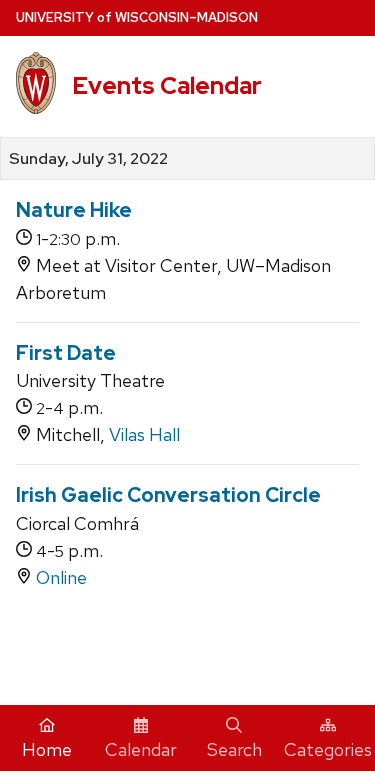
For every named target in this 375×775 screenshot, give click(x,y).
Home (47, 749)
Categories (328, 749)
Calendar (141, 749)
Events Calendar (167, 85)
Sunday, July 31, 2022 (88, 159)
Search (234, 749)
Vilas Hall (144, 434)
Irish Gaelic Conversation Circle (168, 495)
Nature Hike (74, 210)
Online (61, 577)
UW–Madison (137, 17)
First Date (66, 353)
